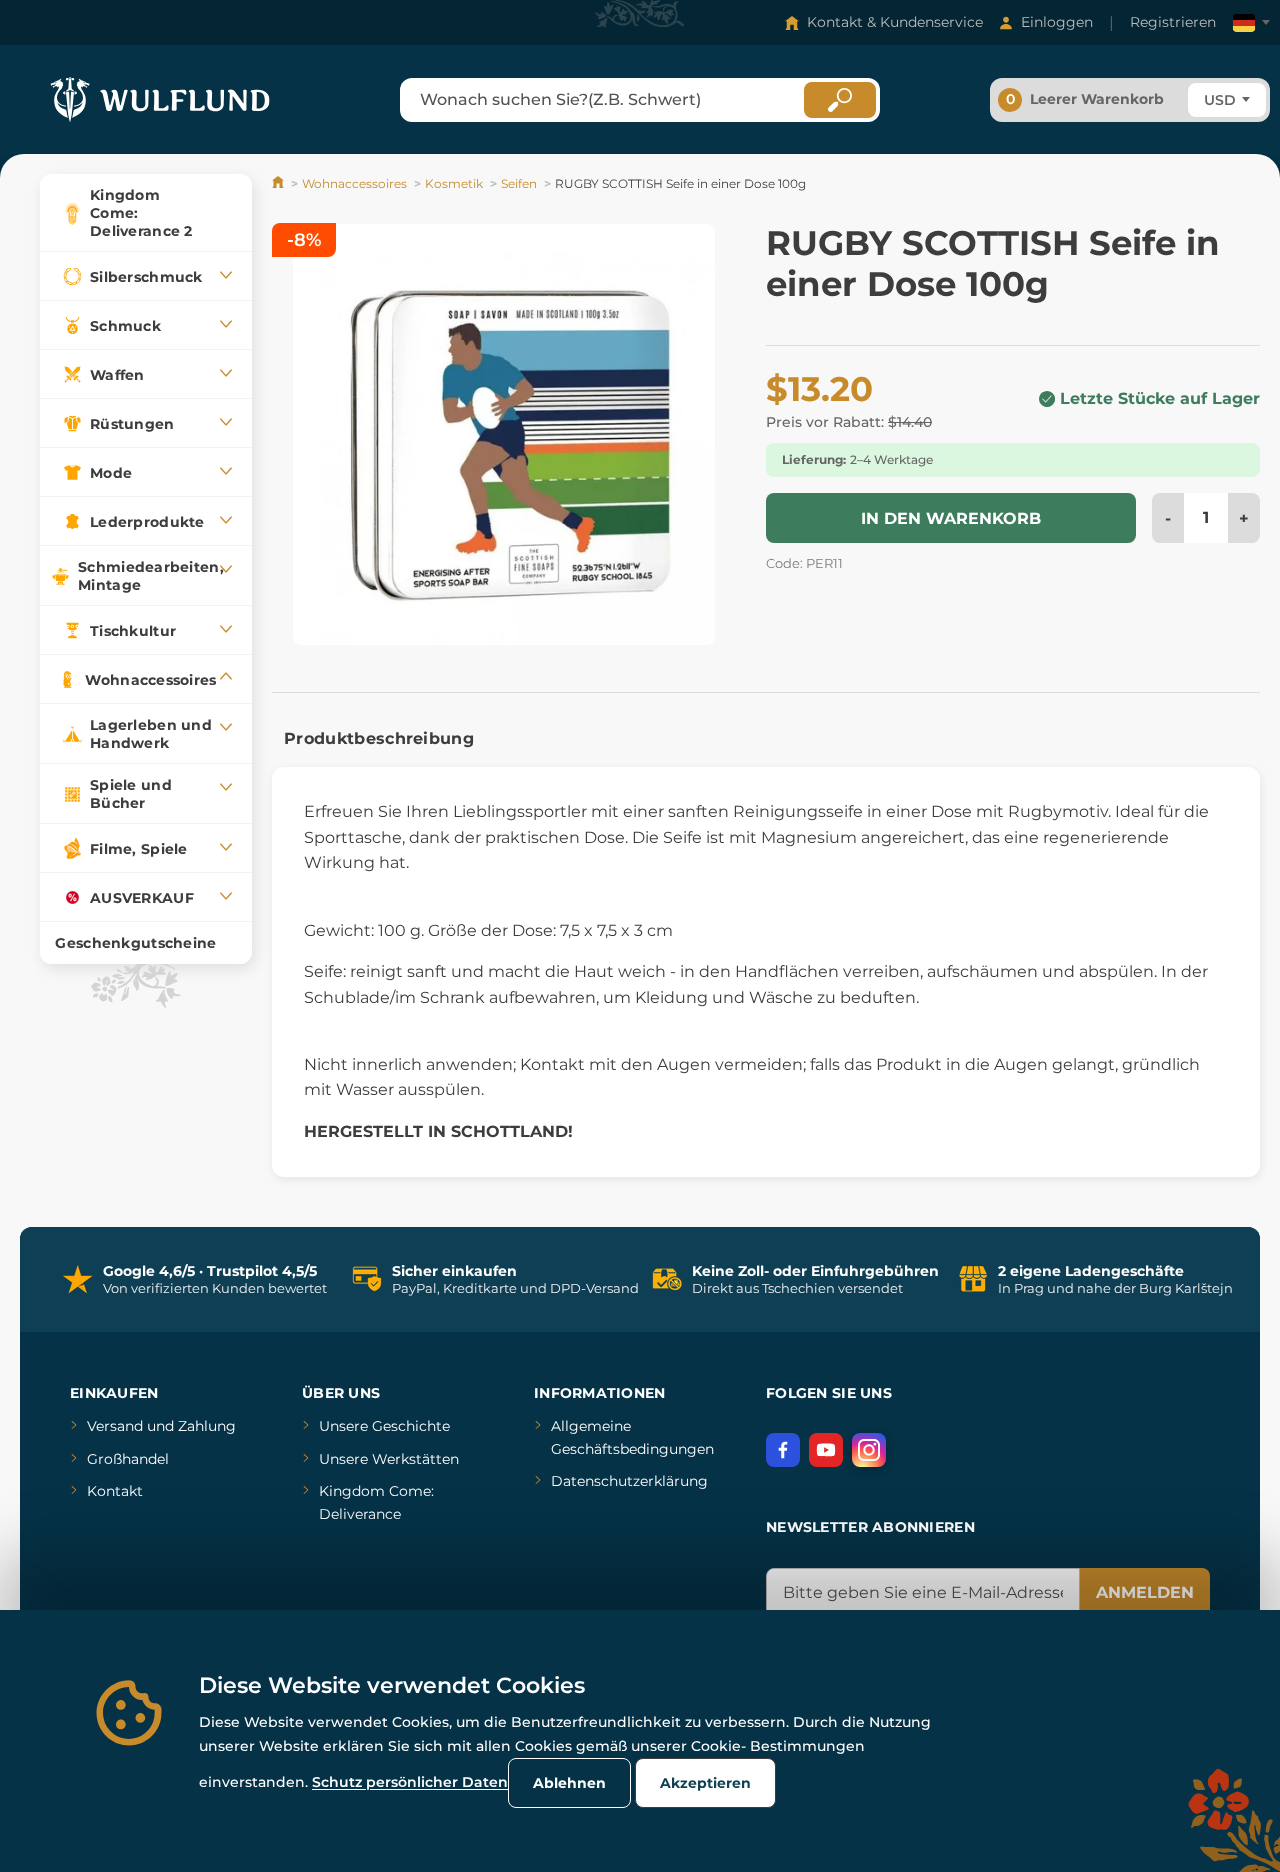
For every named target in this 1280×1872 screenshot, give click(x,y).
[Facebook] (783, 1450)
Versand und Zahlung (161, 1426)
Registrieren (1173, 22)
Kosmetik (454, 183)
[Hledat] (840, 100)
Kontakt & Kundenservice (895, 22)
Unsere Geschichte (384, 1426)
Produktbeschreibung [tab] (379, 738)
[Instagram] (869, 1450)
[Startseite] (279, 183)
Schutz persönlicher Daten (410, 1782)
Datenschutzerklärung (629, 1481)
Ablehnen (569, 1783)
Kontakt (115, 1491)
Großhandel (128, 1459)
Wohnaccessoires (354, 183)
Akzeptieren (705, 1783)
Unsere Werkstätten (389, 1459)
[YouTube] (826, 1450)
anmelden (1145, 1592)
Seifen (519, 183)
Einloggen (1057, 22)
